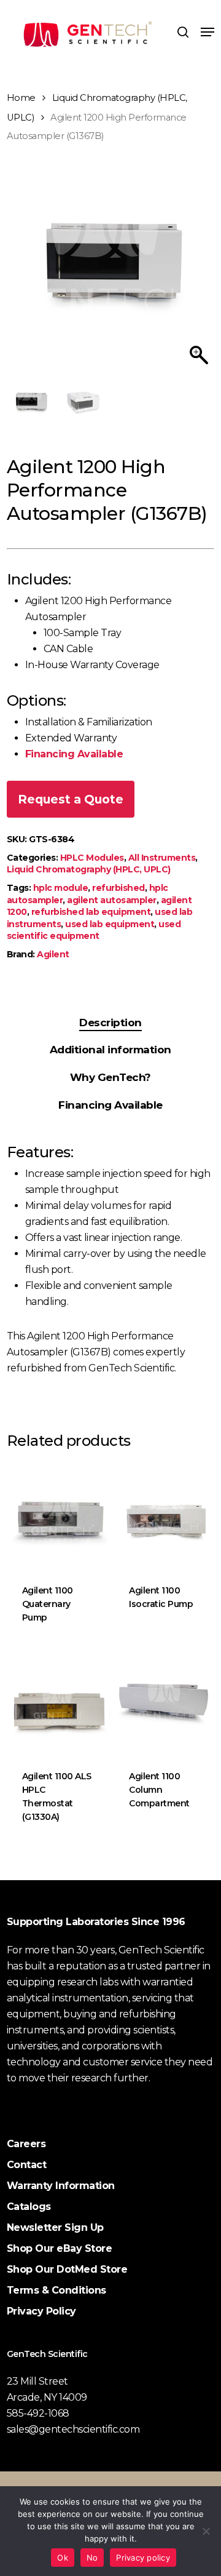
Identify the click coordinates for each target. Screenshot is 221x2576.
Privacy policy (143, 2558)
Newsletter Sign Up (55, 2227)
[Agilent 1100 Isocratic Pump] (166, 1516)
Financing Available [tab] (110, 1105)
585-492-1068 (38, 2413)
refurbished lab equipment (91, 912)
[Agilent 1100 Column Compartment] (166, 1702)
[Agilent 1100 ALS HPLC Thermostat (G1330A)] (59, 1702)
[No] (206, 2531)
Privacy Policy (41, 2311)
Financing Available (74, 754)
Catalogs (29, 2207)
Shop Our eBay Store (60, 2248)
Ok (63, 2558)
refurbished (118, 888)
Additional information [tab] (110, 1050)
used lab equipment (110, 924)
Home (21, 98)
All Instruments (162, 858)
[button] (207, 32)
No (92, 2558)
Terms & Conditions (56, 2290)
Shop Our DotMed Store (67, 2269)
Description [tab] (110, 1023)
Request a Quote (71, 799)
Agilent (53, 954)
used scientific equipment (94, 930)
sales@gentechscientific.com (73, 2429)
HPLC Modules (92, 858)
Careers (26, 2144)
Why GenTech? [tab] (110, 1077)
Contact (27, 2165)
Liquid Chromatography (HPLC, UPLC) (89, 869)
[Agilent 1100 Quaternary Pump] (59, 1516)
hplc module (61, 888)
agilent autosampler (112, 900)
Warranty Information (61, 2186)
